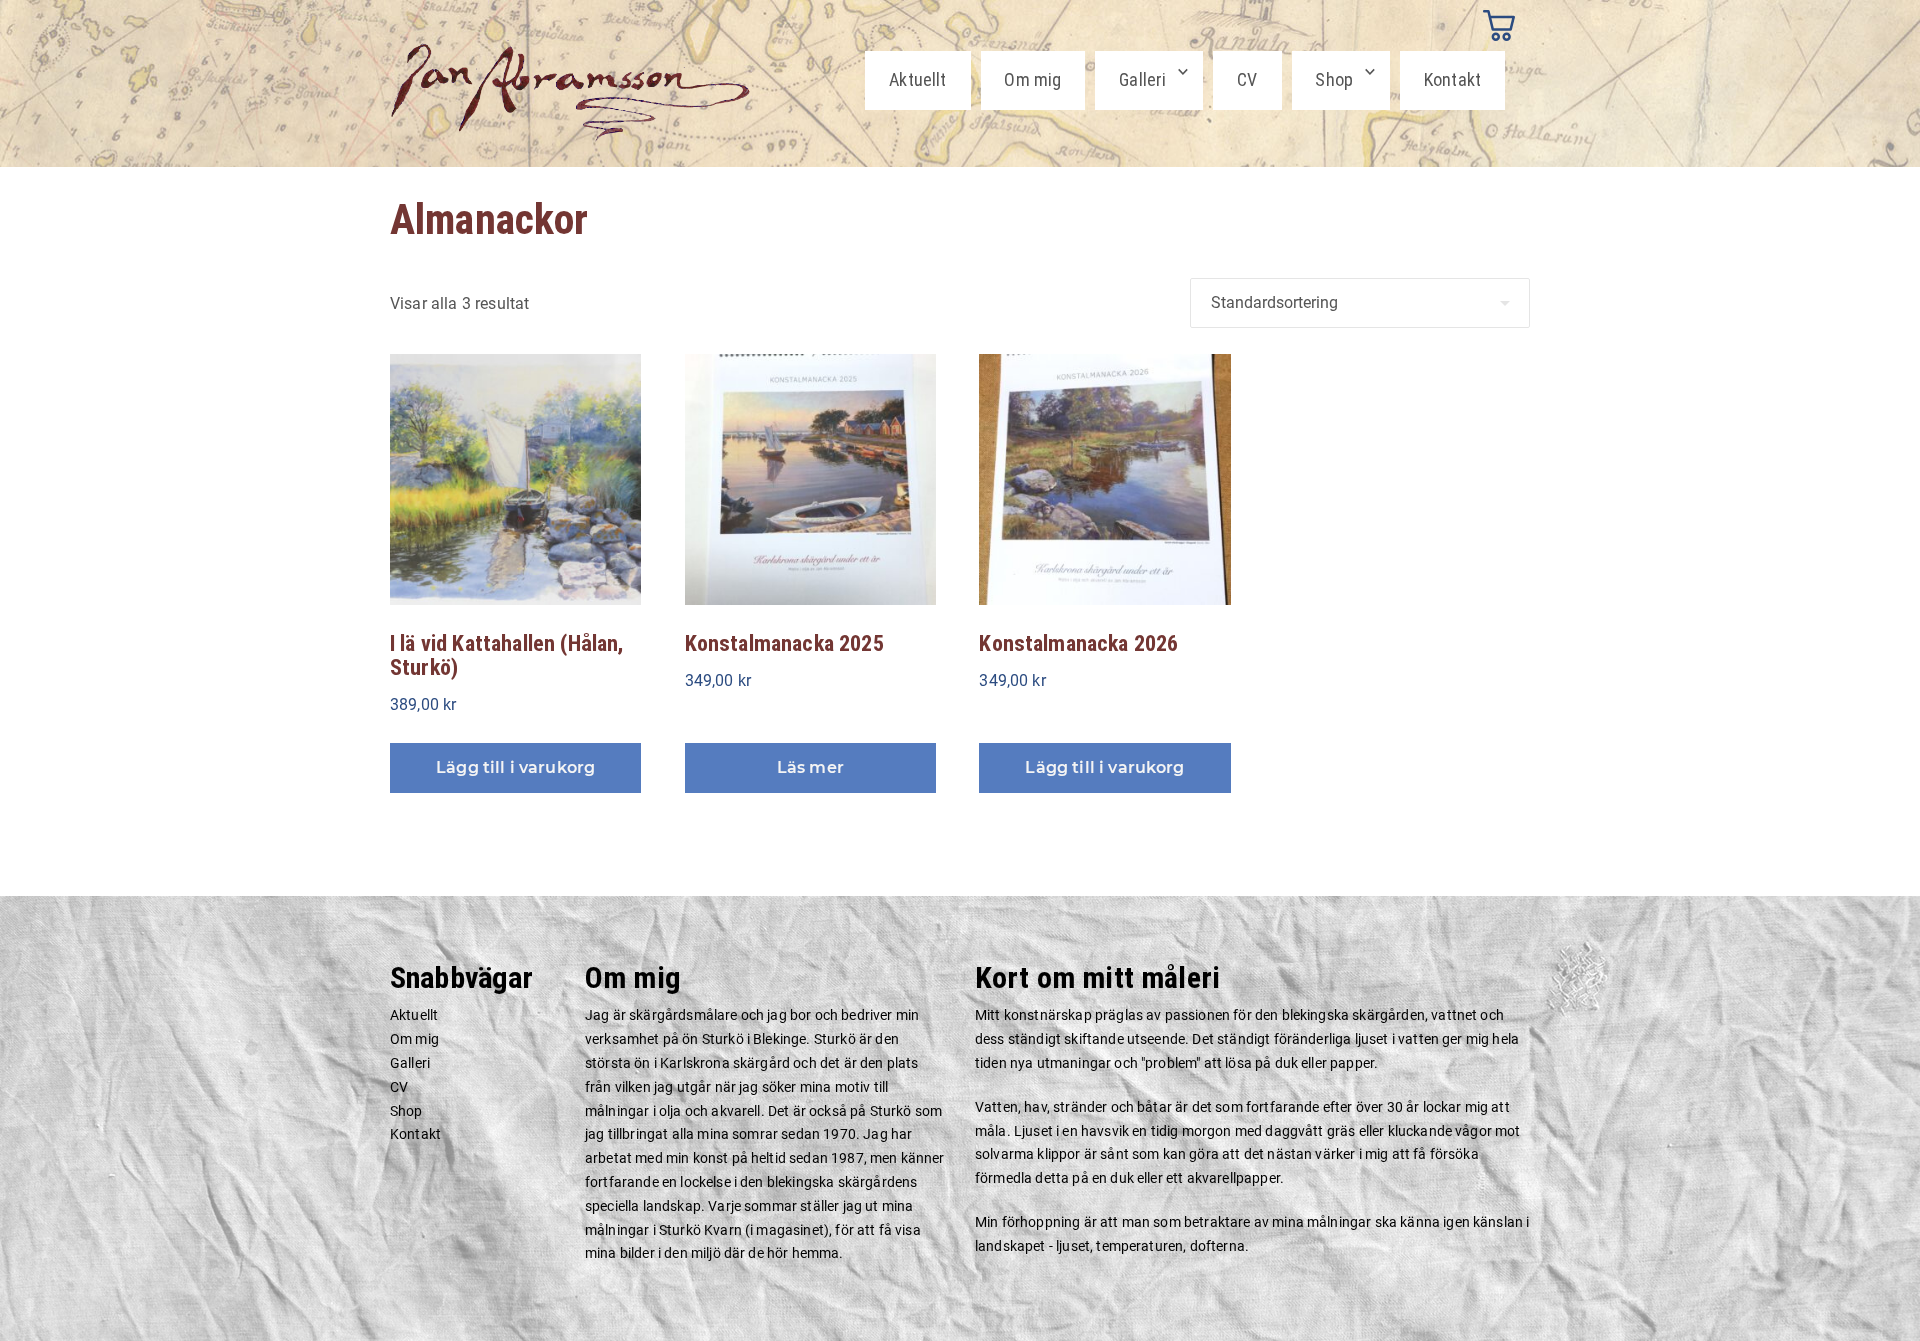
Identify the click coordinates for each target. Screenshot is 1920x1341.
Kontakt (1452, 79)
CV (1247, 79)
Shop (1334, 79)
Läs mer (810, 767)
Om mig (1032, 79)
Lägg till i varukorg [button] (515, 767)
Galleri (1142, 79)
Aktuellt (917, 79)
